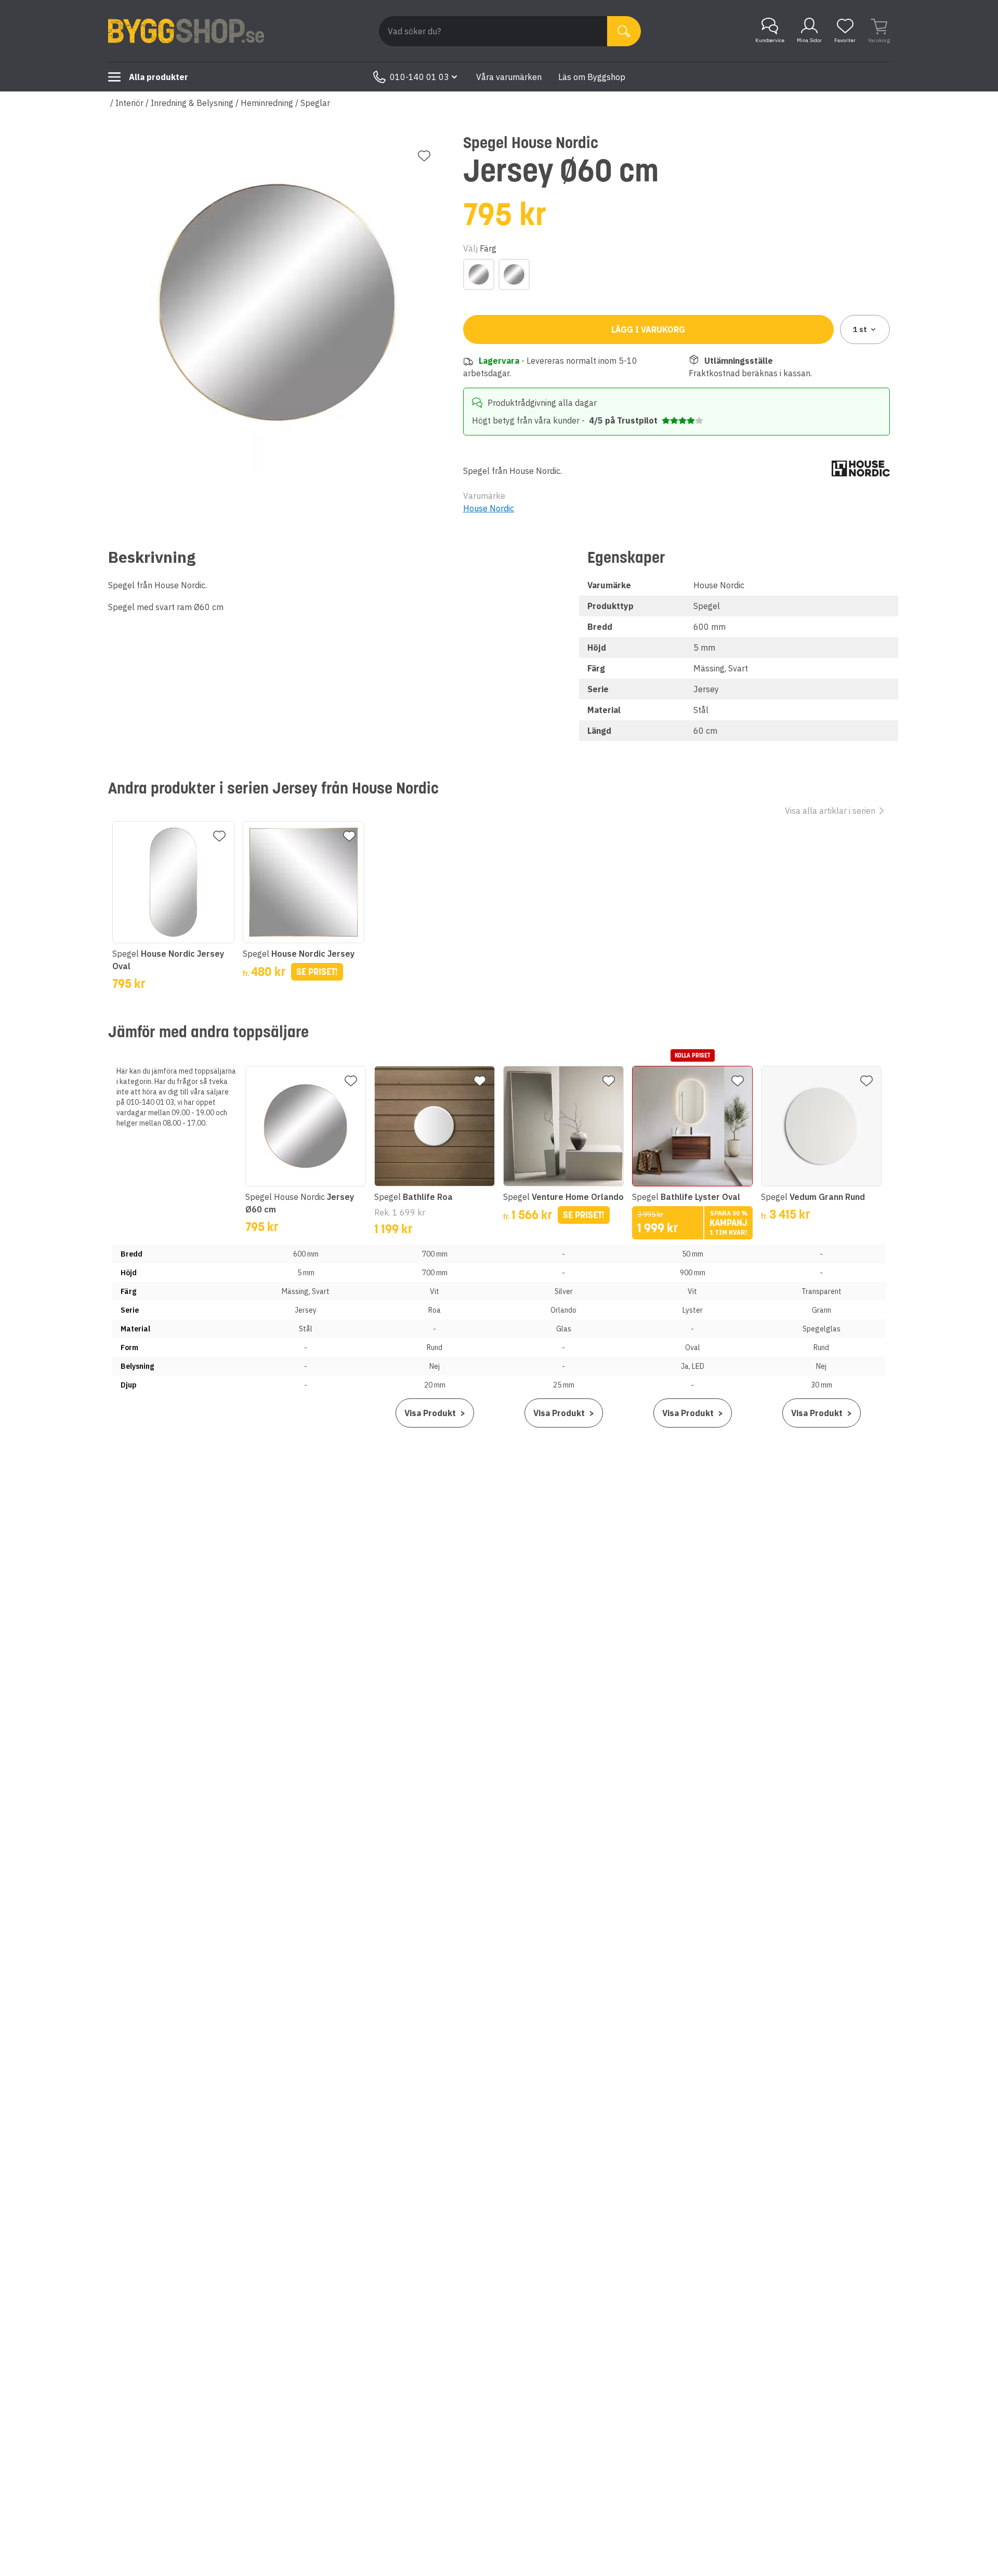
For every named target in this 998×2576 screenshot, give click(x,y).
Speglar (315, 103)
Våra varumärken (509, 77)
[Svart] (514, 274)
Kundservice (770, 40)
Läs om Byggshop (592, 77)
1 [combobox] (860, 329)
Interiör (129, 103)
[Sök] (624, 31)
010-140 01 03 (419, 77)
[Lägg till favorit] (424, 156)
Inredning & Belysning (192, 103)
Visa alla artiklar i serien (830, 811)
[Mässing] (479, 274)
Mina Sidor (809, 40)
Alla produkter (159, 77)
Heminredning (267, 103)
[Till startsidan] (186, 31)
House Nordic (489, 508)
